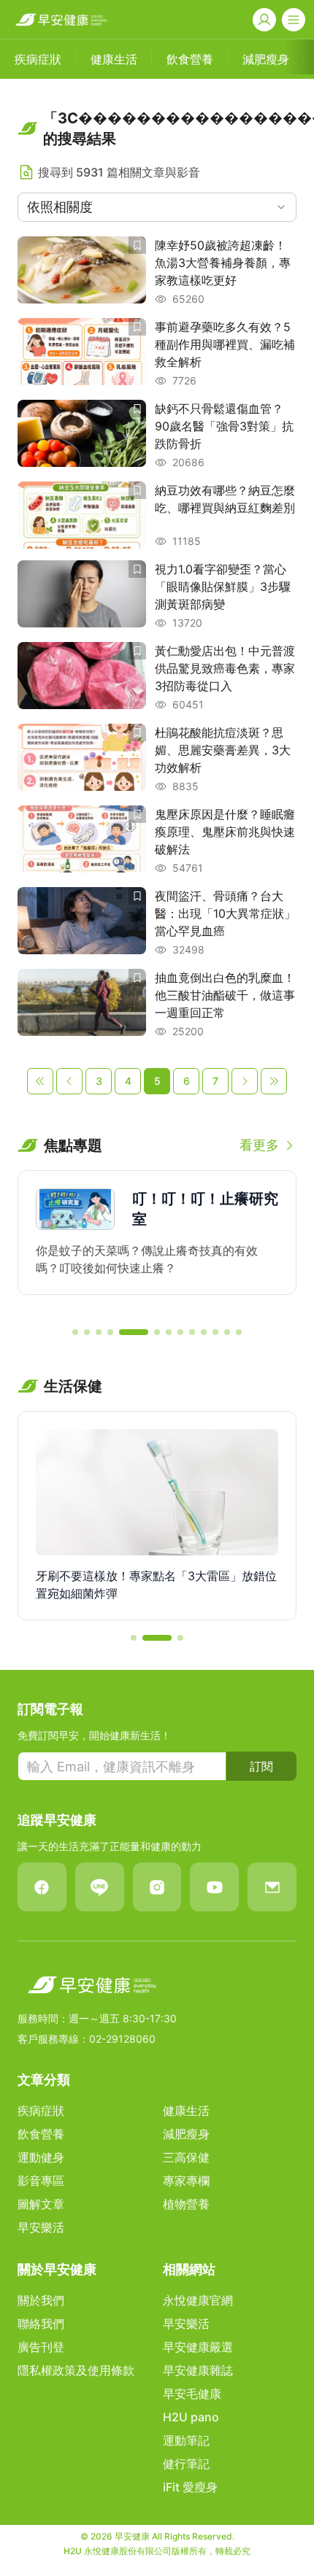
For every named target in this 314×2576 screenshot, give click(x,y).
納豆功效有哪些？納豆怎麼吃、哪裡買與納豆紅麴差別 (225, 499)
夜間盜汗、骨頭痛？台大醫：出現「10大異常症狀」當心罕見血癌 (225, 913)
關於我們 (41, 2300)
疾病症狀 (41, 2111)
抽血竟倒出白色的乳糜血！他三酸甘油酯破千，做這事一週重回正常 (225, 995)
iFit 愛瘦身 (190, 2487)
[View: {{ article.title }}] (82, 271)
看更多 (259, 1145)
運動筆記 (186, 2440)
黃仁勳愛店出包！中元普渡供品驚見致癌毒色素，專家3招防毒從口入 (225, 668)
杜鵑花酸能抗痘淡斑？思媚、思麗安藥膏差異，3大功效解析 (223, 750)
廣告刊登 (41, 2347)
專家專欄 (186, 2181)
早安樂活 (41, 2227)
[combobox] (157, 207)
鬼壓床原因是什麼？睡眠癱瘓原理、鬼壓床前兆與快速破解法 (225, 832)
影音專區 (41, 2181)
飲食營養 (41, 2134)
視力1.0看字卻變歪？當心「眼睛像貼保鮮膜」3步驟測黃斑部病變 (223, 587)
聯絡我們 (41, 2324)
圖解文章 (41, 2204)
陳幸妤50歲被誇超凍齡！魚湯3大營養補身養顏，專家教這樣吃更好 (223, 263)
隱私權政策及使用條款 (76, 2370)
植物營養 (186, 2204)
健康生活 (186, 2111)
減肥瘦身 (186, 2134)
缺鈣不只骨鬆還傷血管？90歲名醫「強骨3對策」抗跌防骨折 (224, 426)
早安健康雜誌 (198, 2370)
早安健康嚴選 (198, 2347)
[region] (157, 1242)
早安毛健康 (192, 2394)
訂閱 (261, 1766)
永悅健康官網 (198, 2300)
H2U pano (191, 2417)
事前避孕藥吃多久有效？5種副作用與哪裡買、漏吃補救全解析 (225, 344)
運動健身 (41, 2157)
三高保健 (186, 2157)
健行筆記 (186, 2464)
